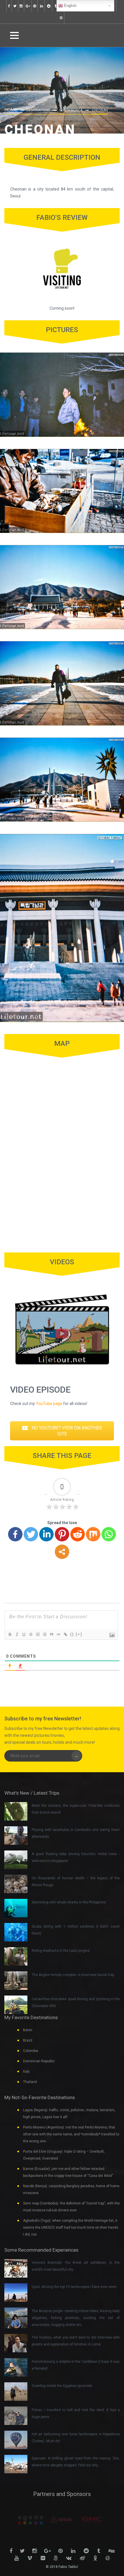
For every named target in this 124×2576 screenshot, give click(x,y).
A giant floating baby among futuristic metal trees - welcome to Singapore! (76, 1857)
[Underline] (24, 1634)
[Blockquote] (51, 1634)
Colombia (31, 2051)
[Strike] (31, 1634)
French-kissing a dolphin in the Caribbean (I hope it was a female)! (76, 2365)
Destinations (38, 110)
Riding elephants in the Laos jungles (61, 1951)
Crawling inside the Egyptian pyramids (62, 2386)
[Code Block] (58, 1634)
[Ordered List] (37, 1634)
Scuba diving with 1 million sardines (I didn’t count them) (76, 1930)
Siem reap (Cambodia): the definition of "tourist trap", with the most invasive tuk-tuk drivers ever (71, 2207)
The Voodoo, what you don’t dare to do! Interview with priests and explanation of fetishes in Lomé (76, 2341)
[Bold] (10, 1634)
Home (11, 110)
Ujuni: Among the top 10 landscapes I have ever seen (74, 2287)
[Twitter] (31, 1534)
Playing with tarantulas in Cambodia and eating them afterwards (76, 1833)
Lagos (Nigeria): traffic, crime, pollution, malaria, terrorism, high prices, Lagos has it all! (69, 2114)
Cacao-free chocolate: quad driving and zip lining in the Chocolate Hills (76, 2002)
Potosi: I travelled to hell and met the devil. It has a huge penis (76, 2413)
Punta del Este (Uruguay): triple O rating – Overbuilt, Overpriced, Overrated (64, 2155)
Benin (28, 2030)
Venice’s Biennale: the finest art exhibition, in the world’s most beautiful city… (76, 2266)
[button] (62, 1431)
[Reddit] (78, 1534)
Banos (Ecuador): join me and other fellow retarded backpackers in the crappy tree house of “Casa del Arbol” (68, 2172)
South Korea (71, 110)
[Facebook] (15, 1534)
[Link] (65, 1634)
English (70, 6)
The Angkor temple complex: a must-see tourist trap (73, 1975)
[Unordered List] (44, 1634)
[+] (79, 1634)
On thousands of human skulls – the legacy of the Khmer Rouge (76, 1882)
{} (72, 1634)
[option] (18, 2520)
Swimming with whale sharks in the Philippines (69, 1902)
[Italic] (17, 1634)
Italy (26, 2072)
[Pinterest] (62, 1534)
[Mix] (93, 1534)
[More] (62, 1552)
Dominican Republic (39, 2061)
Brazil (28, 2040)
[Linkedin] (46, 1534)
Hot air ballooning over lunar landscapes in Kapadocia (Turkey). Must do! (76, 2438)
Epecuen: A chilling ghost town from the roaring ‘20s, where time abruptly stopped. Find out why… (76, 2462)
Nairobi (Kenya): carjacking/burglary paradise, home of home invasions (71, 2189)
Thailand (30, 2082)
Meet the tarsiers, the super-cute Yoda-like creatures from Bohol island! (76, 1809)
